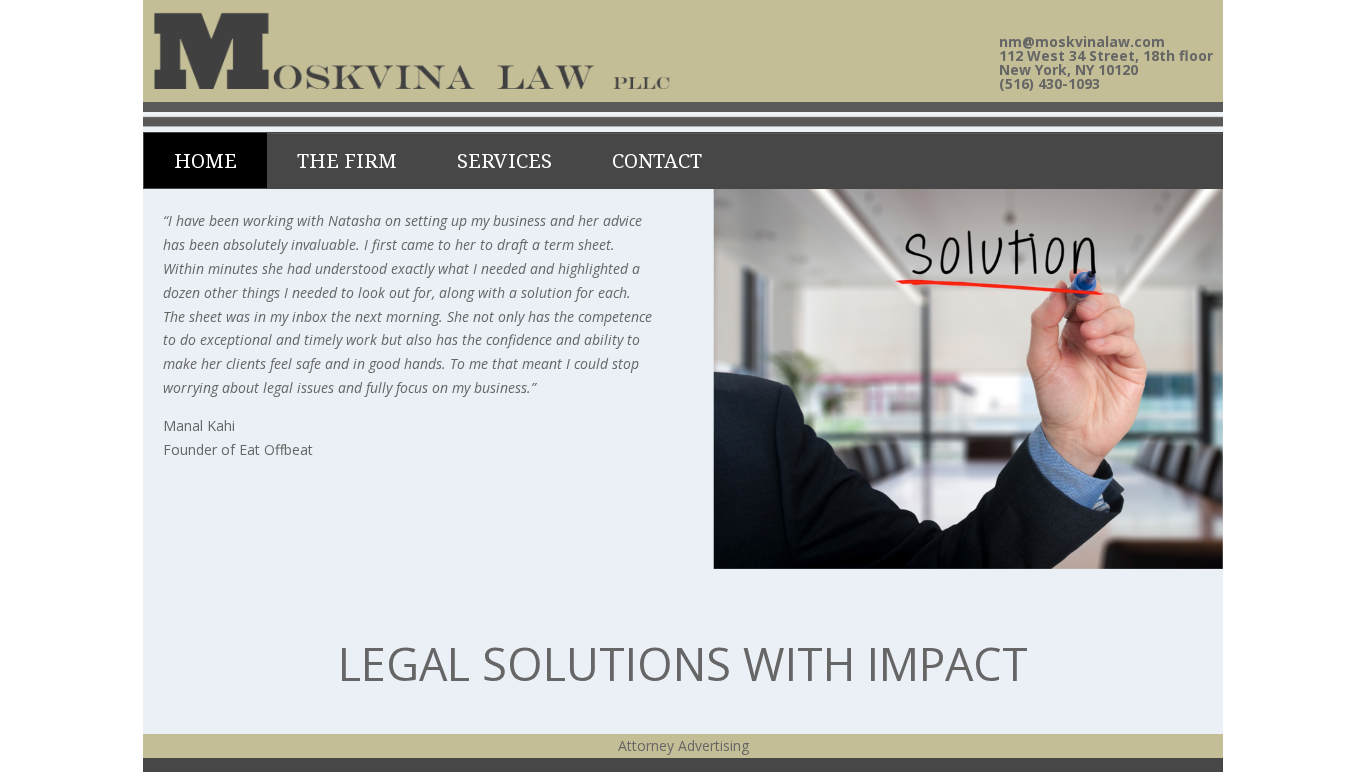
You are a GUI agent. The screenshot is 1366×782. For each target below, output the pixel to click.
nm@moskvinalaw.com (1082, 41)
